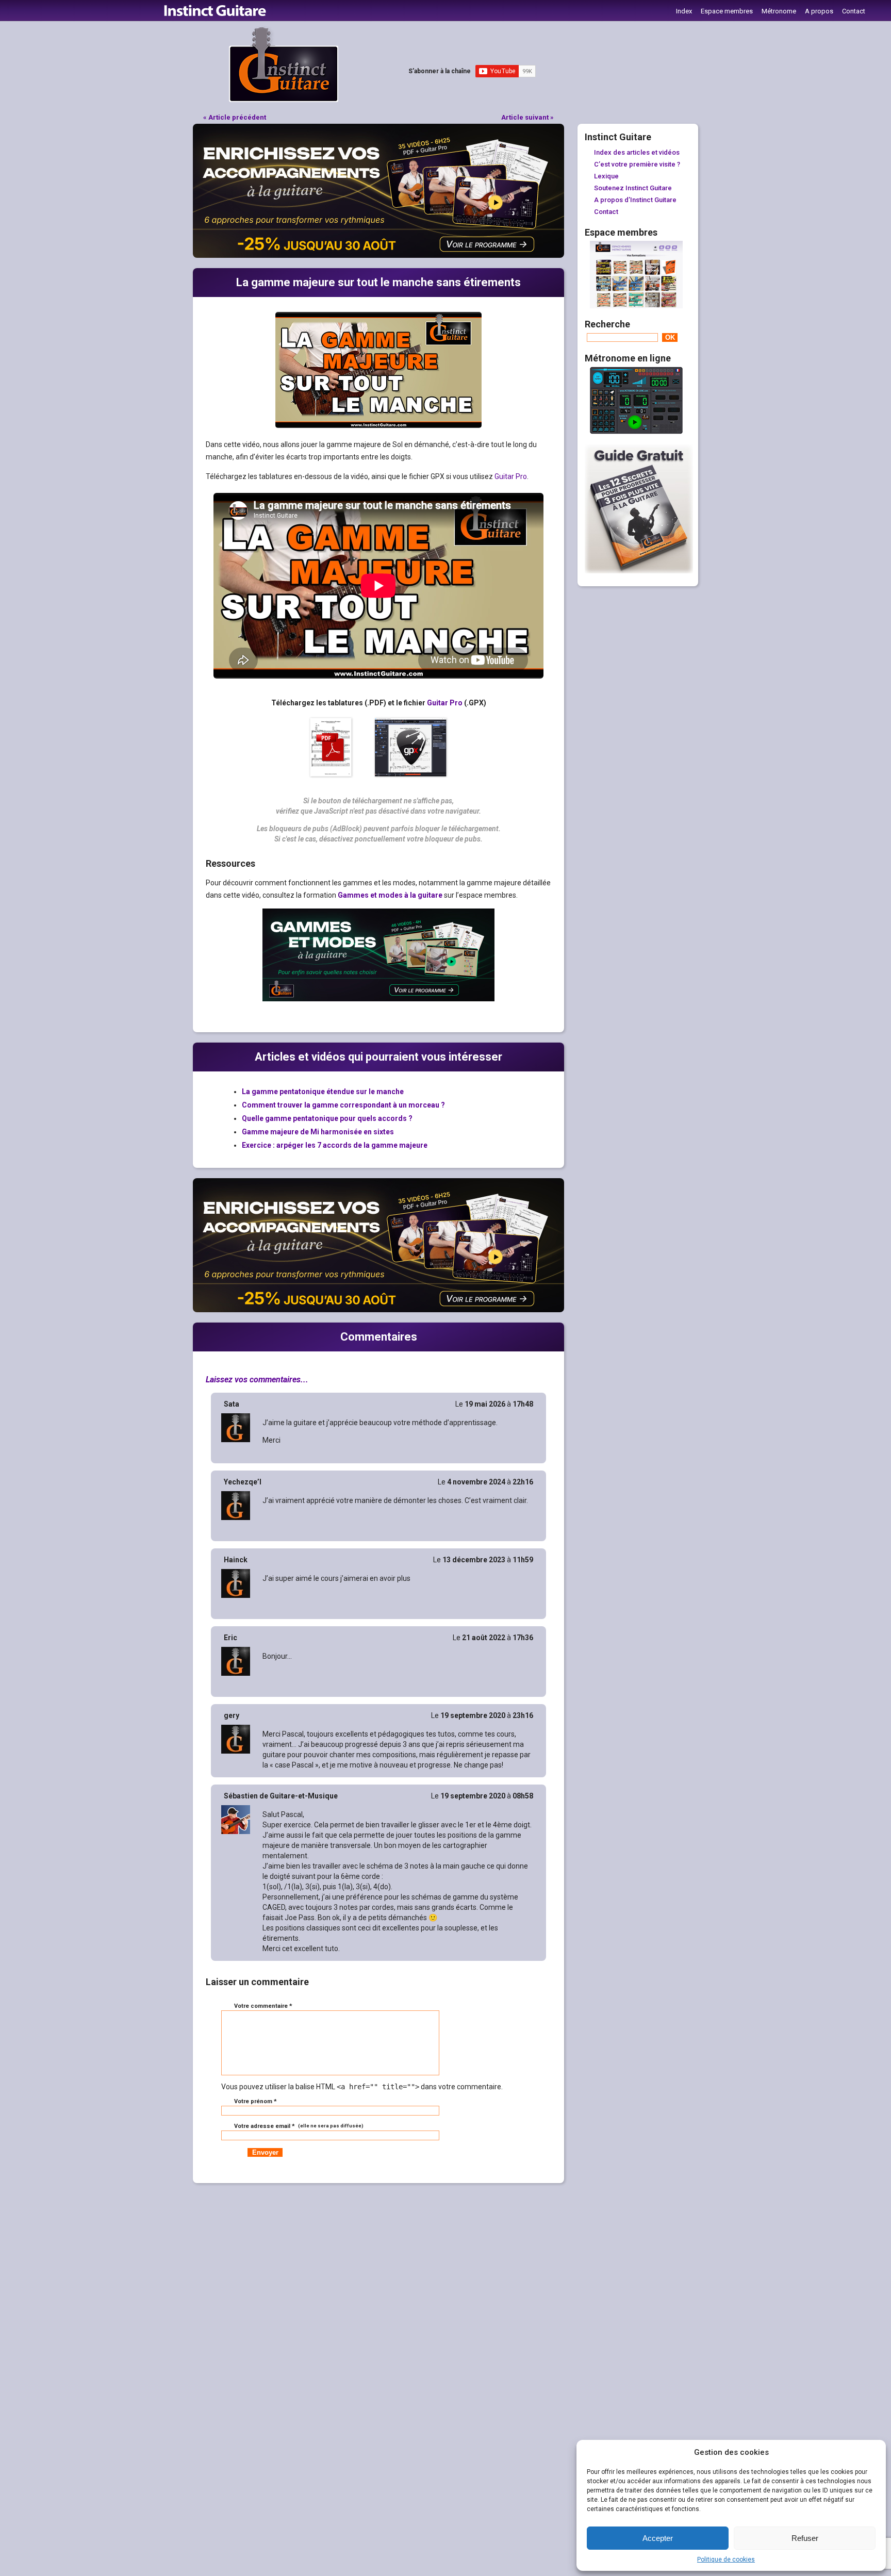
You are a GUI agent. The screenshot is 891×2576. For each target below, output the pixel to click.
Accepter (658, 2538)
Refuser (805, 2538)
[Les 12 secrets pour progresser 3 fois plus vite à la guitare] (639, 571)
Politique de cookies (726, 2560)
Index (684, 11)
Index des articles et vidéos (637, 152)
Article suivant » (527, 117)
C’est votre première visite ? (637, 164)
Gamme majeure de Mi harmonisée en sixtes (318, 1132)
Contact (854, 11)
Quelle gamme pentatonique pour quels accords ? (327, 1118)
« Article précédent (235, 117)
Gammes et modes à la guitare (390, 895)
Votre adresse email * (298, 2126)
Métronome (779, 11)
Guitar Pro (511, 476)
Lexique (606, 176)
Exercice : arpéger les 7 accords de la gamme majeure (335, 1145)
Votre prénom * (255, 2101)
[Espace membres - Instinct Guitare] (636, 306)
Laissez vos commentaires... (257, 1380)
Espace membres (727, 11)
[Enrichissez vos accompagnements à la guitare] (378, 255)
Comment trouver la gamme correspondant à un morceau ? (343, 1105)
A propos (819, 11)
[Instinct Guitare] (284, 100)
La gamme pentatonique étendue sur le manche (323, 1092)
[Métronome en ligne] (636, 432)
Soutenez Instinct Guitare (633, 188)
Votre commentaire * (263, 2006)
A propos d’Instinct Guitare (635, 200)
